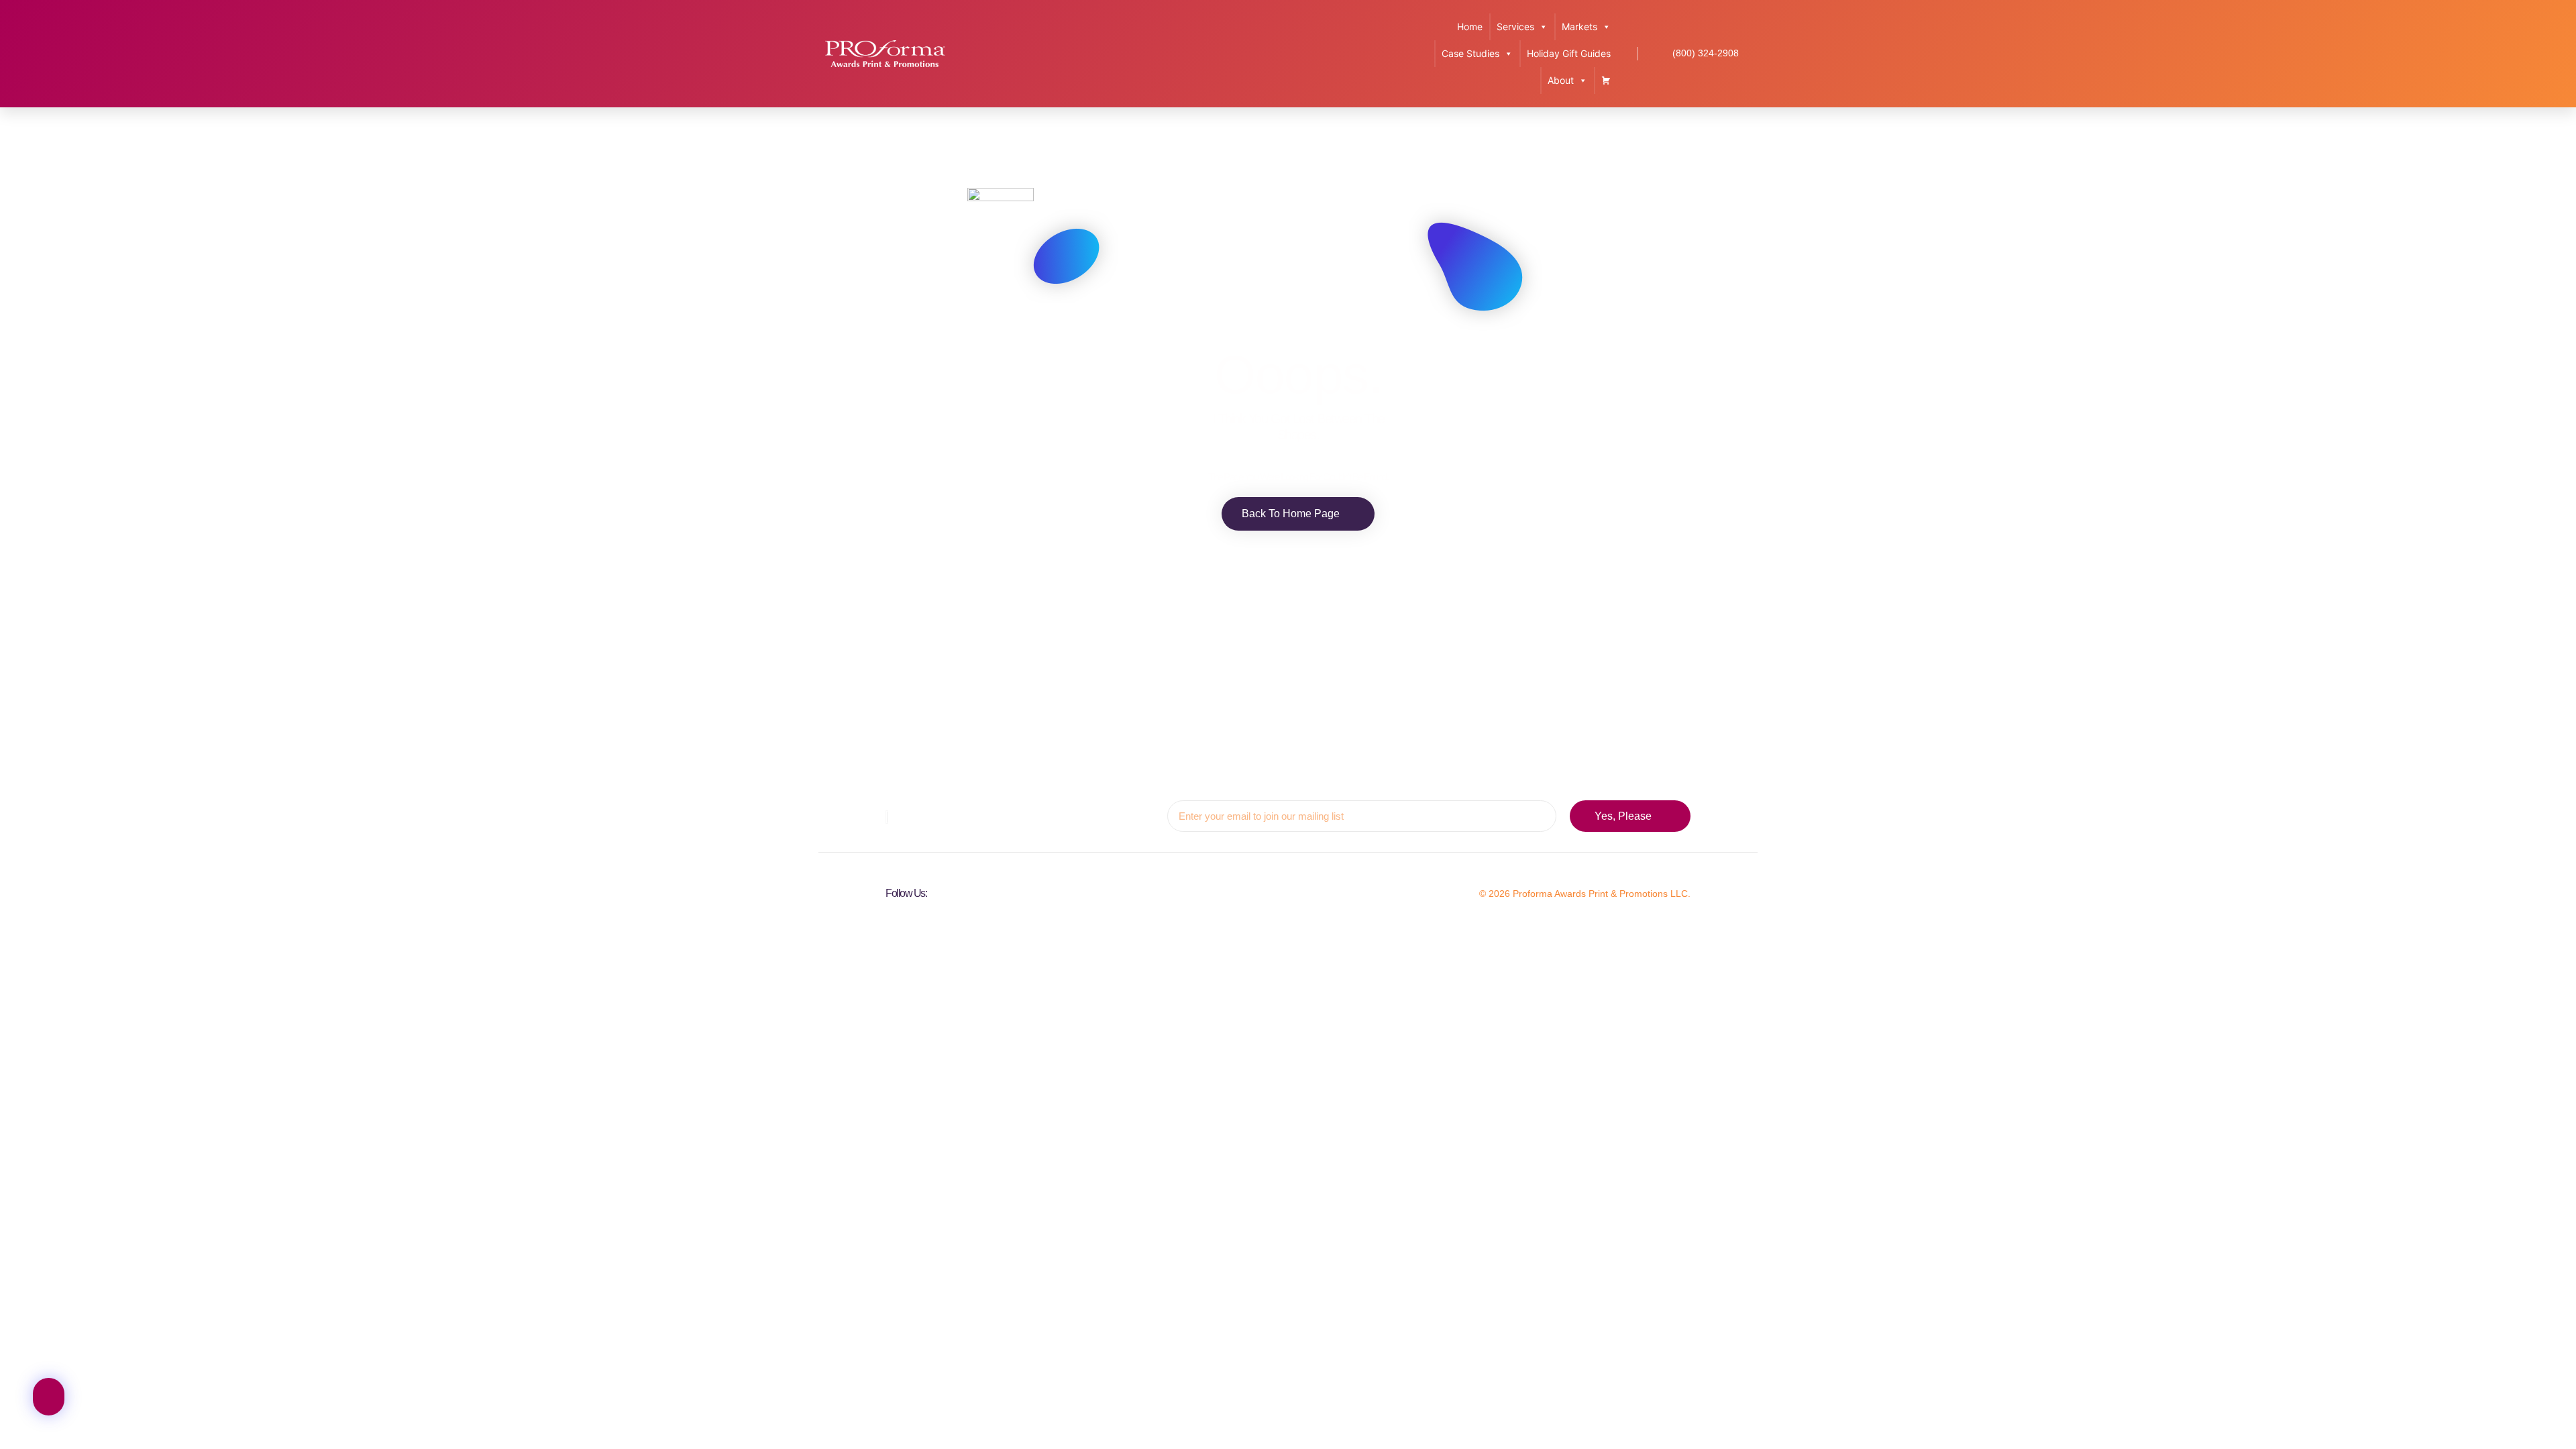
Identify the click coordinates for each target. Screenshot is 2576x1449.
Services (1515, 26)
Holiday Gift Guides (1569, 53)
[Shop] (1606, 80)
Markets (1579, 26)
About (1561, 80)
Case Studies (1470, 53)
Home (1470, 26)
